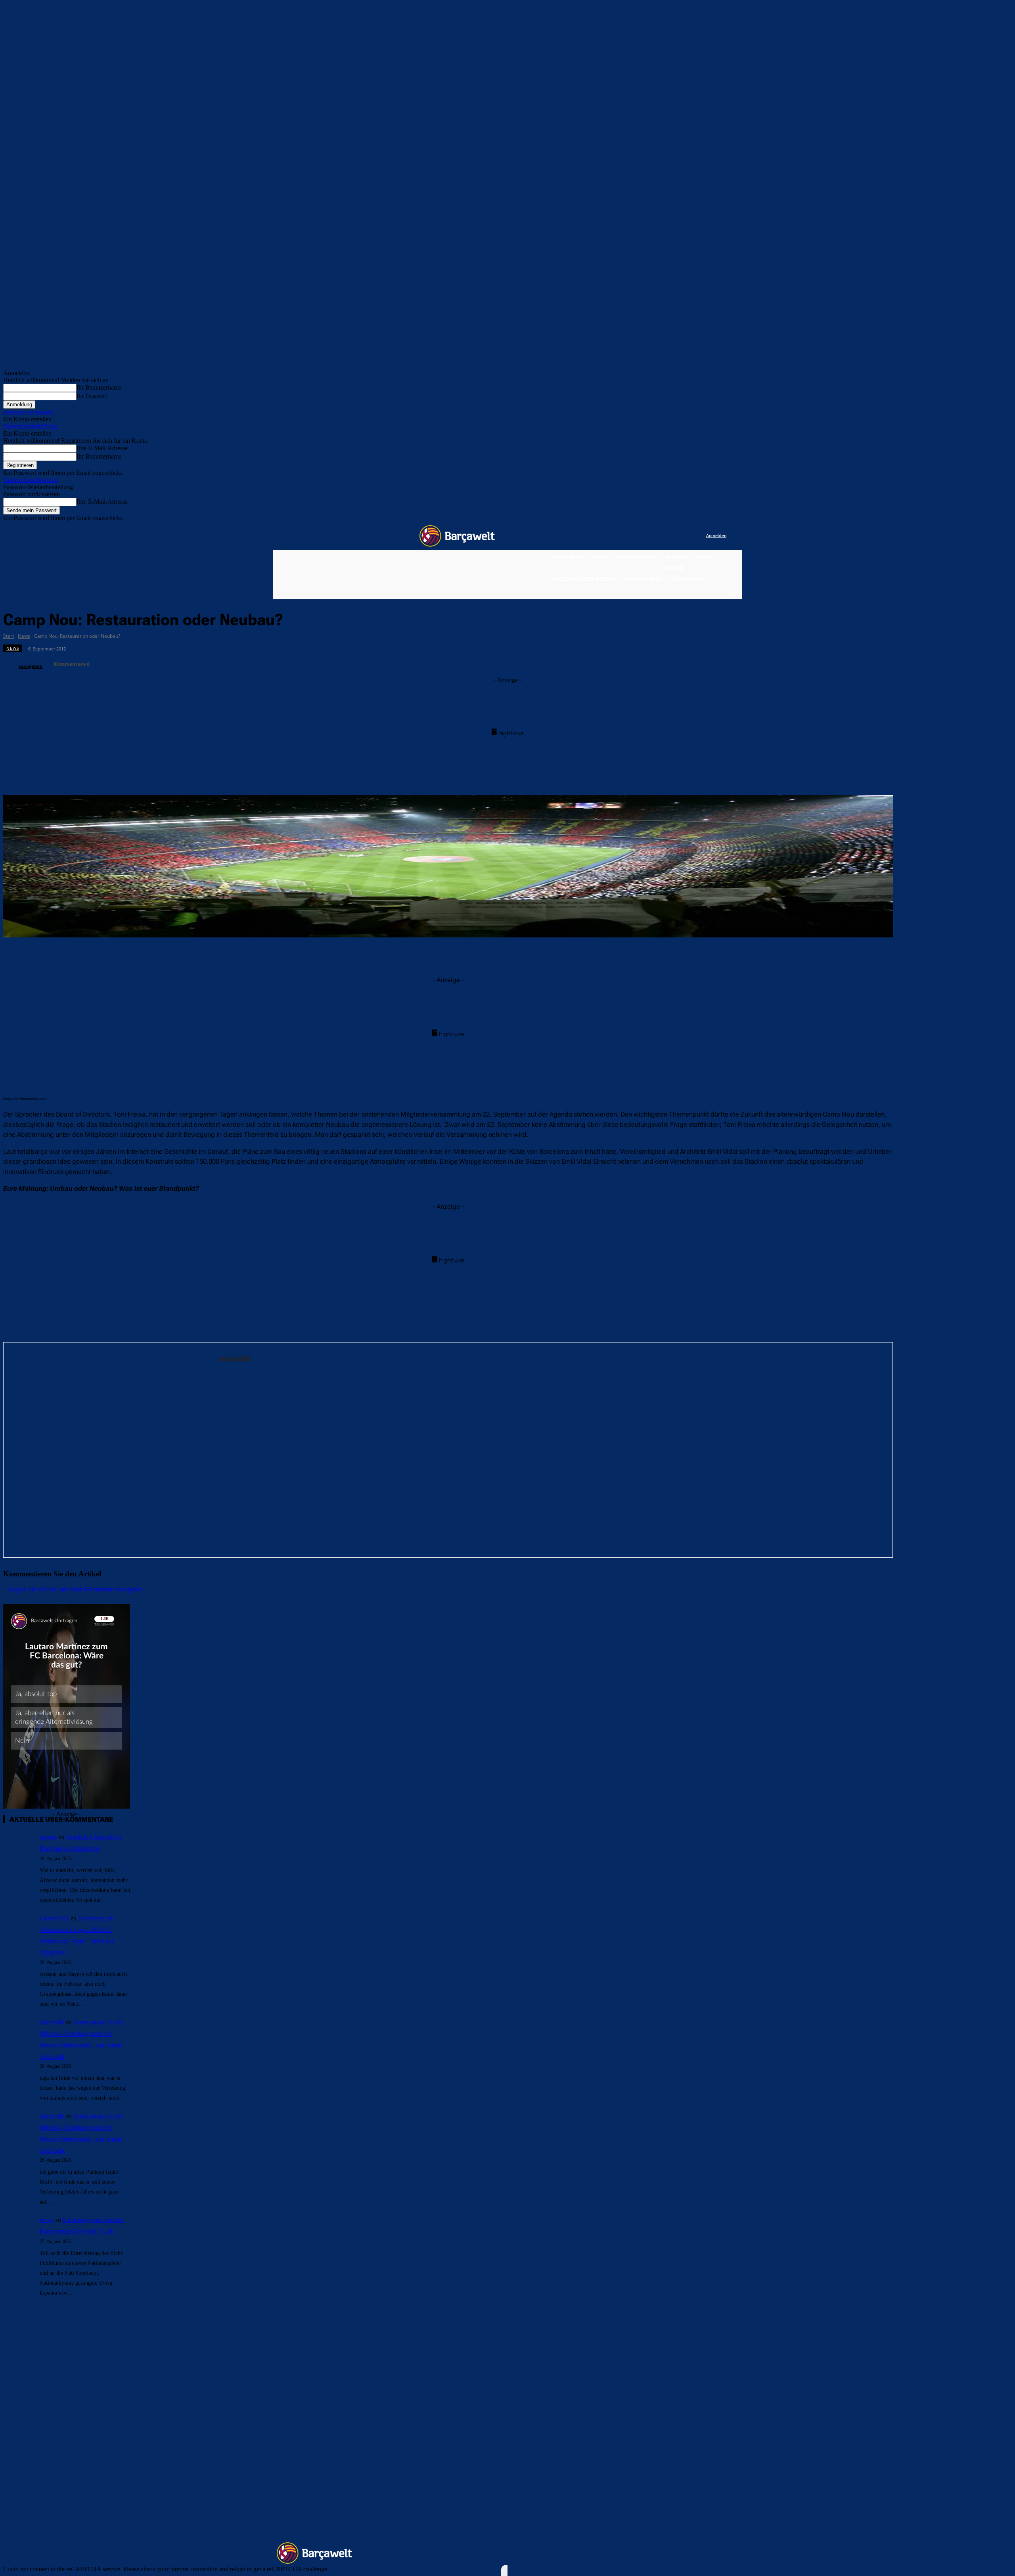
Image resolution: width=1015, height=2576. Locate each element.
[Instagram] (667, 536)
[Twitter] (684, 536)
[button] (732, 592)
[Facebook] (651, 536)
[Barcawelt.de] (457, 536)
